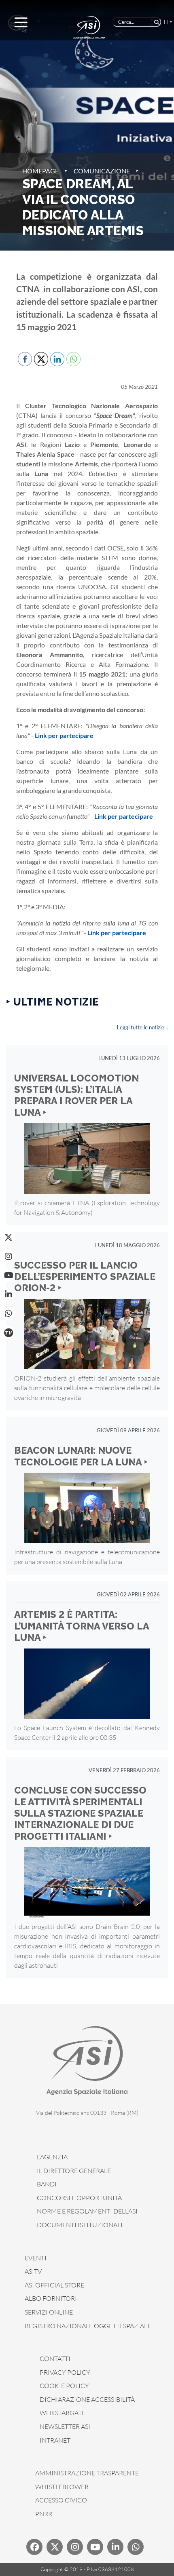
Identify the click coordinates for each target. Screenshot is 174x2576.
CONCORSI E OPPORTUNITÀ (79, 2198)
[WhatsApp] (8, 1313)
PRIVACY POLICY (65, 2372)
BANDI (47, 2184)
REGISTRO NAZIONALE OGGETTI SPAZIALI (87, 2326)
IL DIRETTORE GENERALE (74, 2171)
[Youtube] (95, 2547)
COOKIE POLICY (64, 2386)
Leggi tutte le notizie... (142, 1027)
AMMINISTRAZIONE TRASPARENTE (87, 2473)
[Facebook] (34, 2547)
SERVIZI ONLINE (49, 2312)
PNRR (44, 2514)
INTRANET (55, 2440)
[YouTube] (8, 1275)
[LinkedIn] (8, 1294)
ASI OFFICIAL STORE (54, 2285)
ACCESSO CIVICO (61, 2500)
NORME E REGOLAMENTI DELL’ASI (87, 2211)
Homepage (40, 171)
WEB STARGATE (63, 2413)
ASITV (33, 2271)
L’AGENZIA (52, 2157)
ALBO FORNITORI (51, 2298)
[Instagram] (8, 1256)
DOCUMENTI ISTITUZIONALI (80, 2225)
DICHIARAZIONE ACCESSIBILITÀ (87, 2399)
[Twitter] (55, 2547)
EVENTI (36, 2258)
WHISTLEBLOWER (62, 2487)
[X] (8, 1237)
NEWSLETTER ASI (65, 2426)
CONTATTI (55, 2359)
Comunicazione (102, 171)
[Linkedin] (115, 2547)
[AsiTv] (8, 1332)
